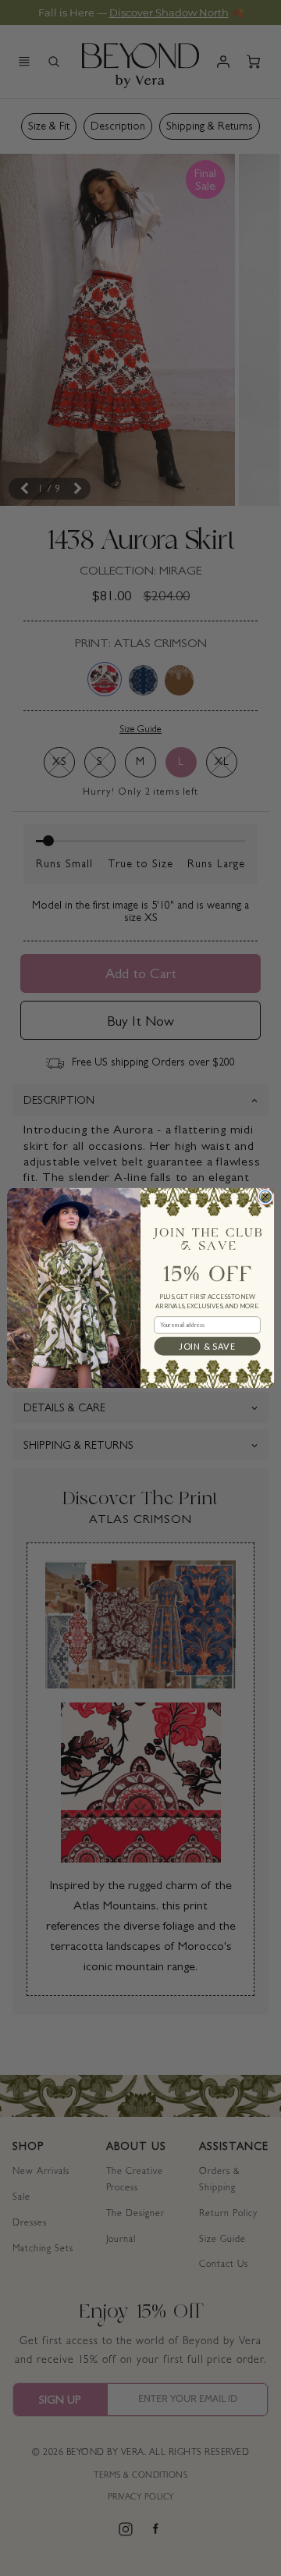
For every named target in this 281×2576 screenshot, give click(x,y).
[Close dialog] (265, 1196)
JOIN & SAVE (207, 1346)
